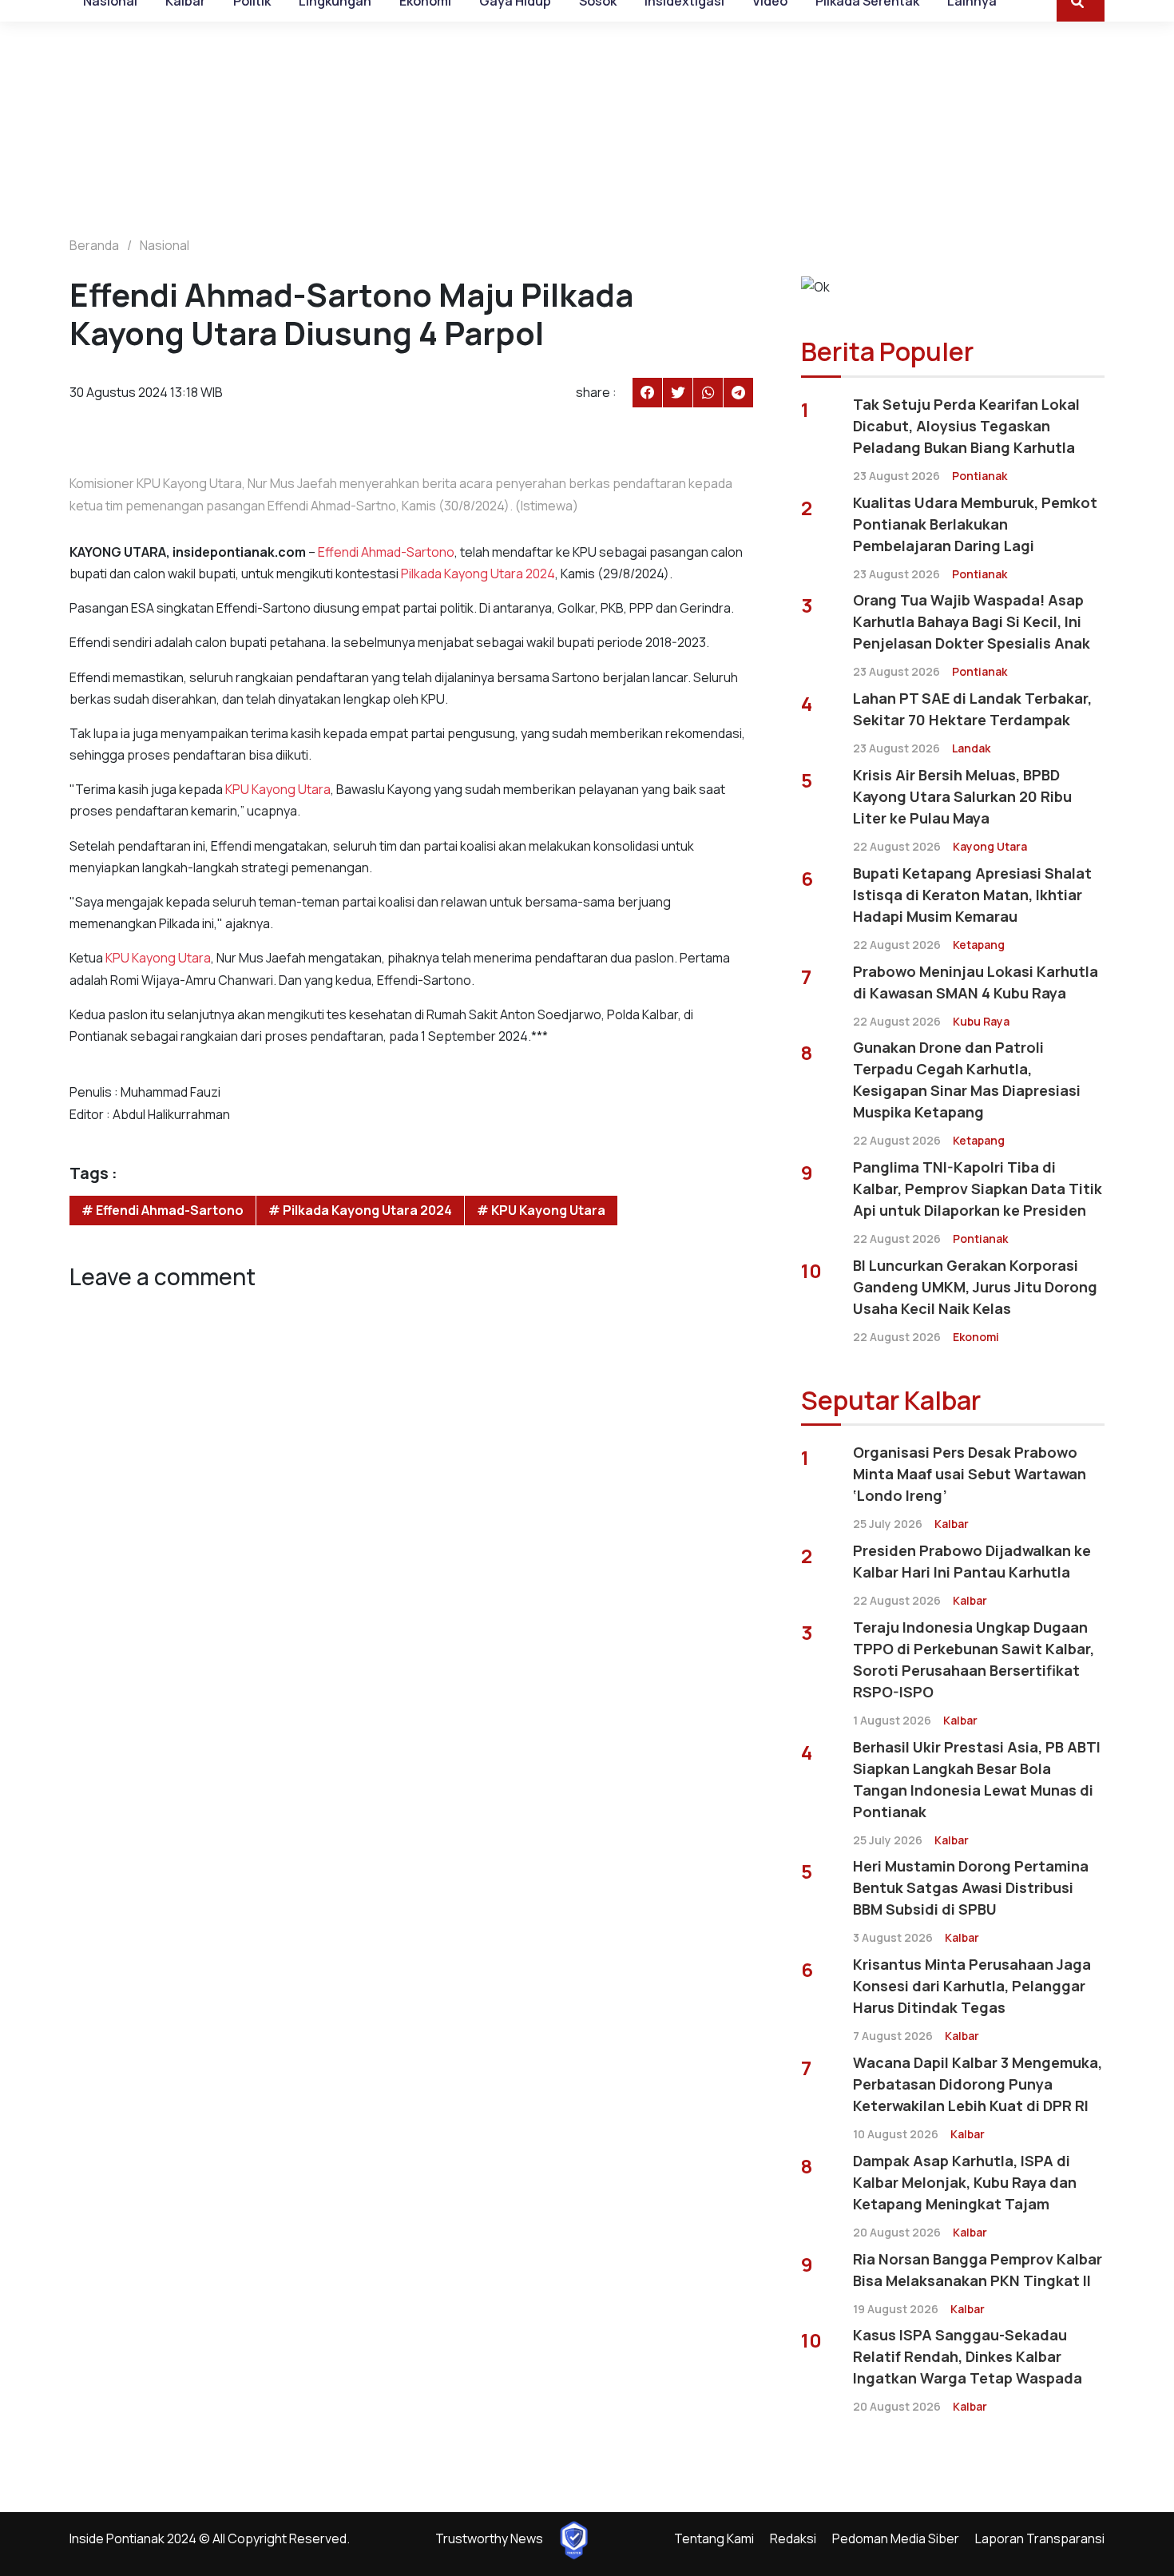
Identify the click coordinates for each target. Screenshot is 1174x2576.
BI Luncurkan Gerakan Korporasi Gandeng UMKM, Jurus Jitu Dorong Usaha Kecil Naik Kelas (975, 1287)
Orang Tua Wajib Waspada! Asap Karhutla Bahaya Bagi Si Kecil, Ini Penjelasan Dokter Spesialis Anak (972, 621)
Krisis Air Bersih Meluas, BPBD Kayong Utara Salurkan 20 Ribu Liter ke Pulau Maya (962, 796)
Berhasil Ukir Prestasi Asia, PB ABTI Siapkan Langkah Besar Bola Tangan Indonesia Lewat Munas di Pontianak (977, 1779)
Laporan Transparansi (1040, 2538)
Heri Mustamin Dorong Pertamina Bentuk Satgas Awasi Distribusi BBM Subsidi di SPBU (971, 1887)
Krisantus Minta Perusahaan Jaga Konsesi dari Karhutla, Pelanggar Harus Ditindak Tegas (972, 1986)
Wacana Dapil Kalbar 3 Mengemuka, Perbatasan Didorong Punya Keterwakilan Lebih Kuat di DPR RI (978, 2084)
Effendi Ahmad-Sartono (386, 552)
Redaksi (793, 2538)
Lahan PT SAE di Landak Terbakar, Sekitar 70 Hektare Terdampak (972, 709)
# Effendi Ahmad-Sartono (163, 1210)
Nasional (165, 245)
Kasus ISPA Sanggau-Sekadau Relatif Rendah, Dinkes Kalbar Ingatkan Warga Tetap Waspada (968, 2356)
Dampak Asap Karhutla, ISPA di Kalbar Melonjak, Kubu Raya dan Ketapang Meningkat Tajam (965, 2182)
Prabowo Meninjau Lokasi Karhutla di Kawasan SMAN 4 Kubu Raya (976, 982)
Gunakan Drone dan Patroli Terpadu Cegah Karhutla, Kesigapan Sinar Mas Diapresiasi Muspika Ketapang (967, 1080)
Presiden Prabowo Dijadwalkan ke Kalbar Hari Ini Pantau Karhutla (972, 1561)
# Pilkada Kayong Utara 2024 (360, 1210)
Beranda (94, 245)
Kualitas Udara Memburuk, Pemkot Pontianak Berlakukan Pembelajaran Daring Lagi (975, 524)
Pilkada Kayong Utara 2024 (478, 574)
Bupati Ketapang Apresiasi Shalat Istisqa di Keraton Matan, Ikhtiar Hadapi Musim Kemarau (972, 895)
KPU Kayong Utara (278, 789)
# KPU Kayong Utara (541, 1210)
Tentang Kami (714, 2538)
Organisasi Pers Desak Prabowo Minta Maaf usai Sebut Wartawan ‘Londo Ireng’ (970, 1474)
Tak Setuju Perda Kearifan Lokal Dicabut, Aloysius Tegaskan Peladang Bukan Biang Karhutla (966, 426)
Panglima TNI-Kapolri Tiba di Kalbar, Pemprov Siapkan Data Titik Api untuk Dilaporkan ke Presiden (978, 1189)
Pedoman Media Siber (896, 2538)
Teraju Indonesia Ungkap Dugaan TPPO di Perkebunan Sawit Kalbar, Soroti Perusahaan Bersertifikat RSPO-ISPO (974, 1659)
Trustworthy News (489, 2538)
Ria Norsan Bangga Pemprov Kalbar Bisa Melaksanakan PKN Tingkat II (978, 2270)
